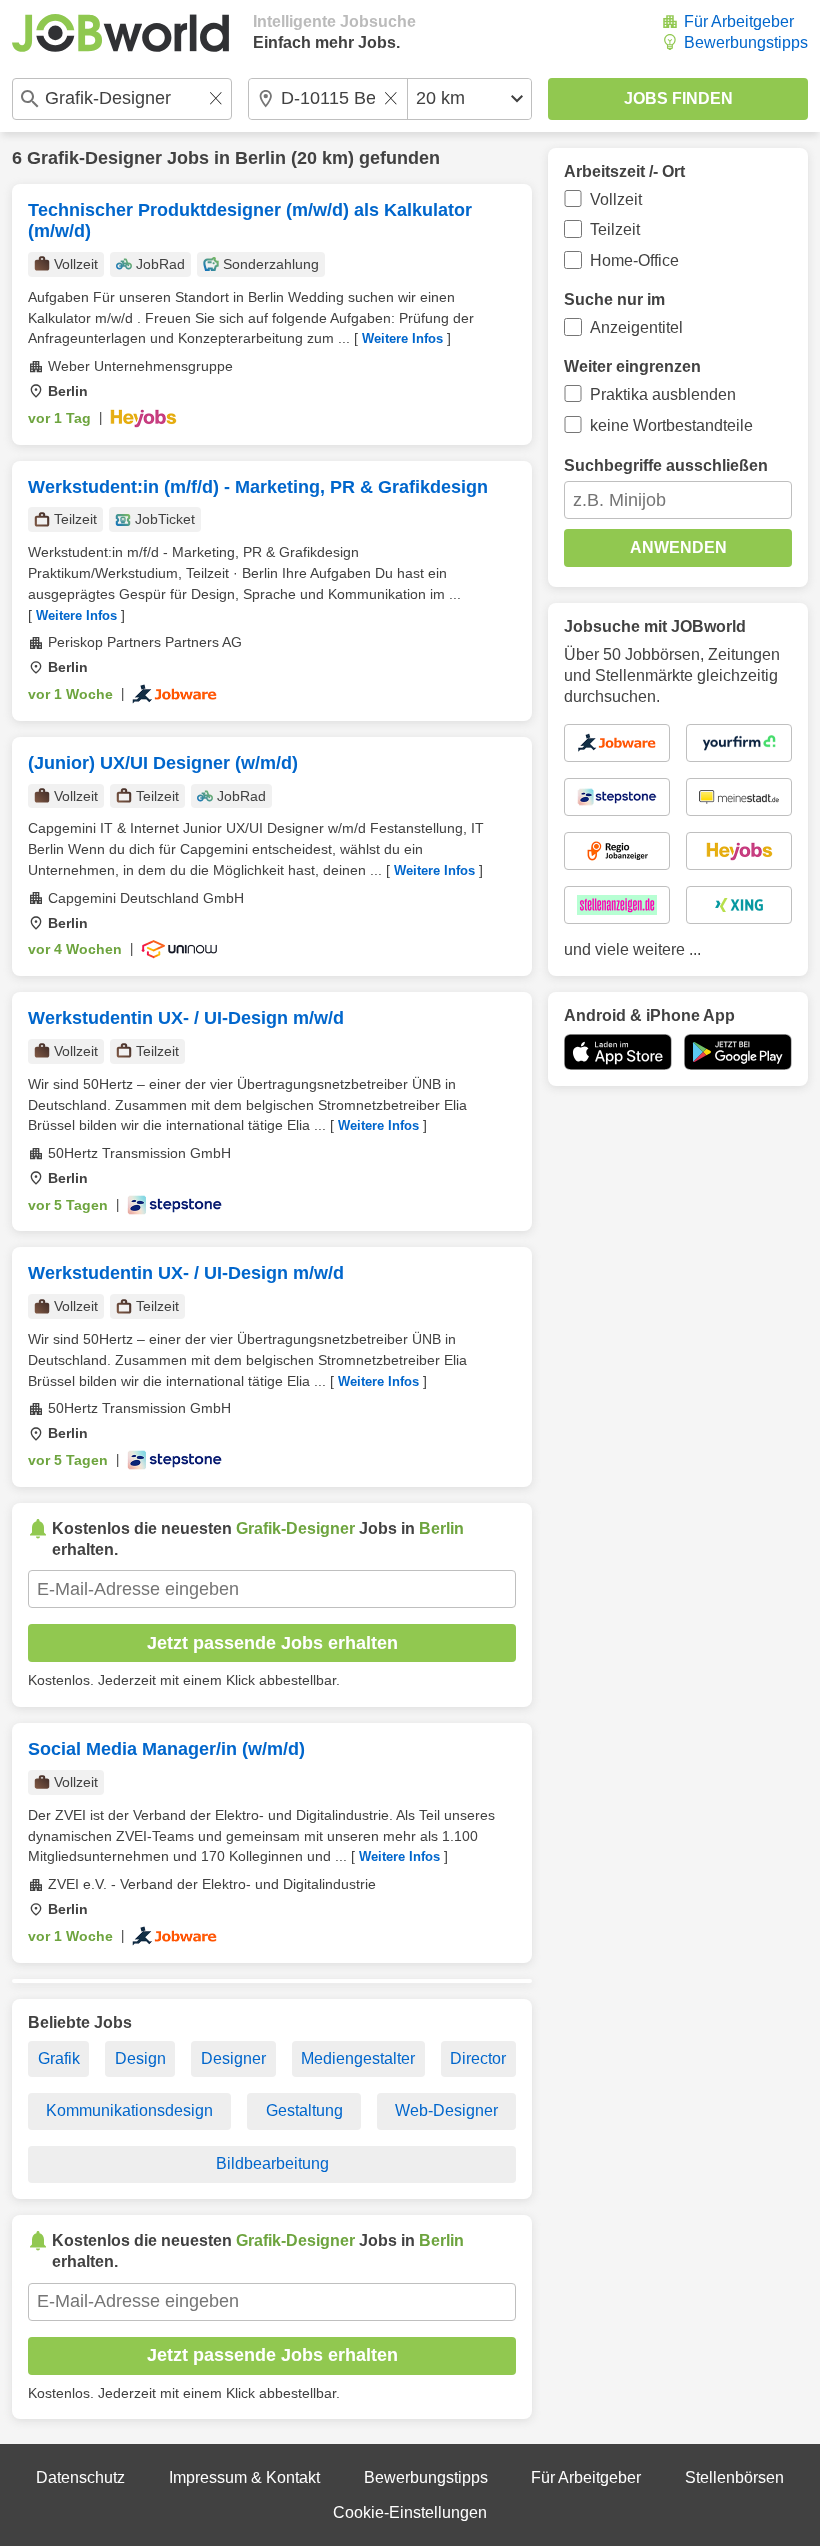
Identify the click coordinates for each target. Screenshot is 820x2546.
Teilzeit (615, 229)
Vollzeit (616, 199)
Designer (233, 2058)
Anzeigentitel (636, 327)
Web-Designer (446, 2110)
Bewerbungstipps (746, 42)
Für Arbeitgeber (739, 21)
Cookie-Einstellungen (410, 2512)
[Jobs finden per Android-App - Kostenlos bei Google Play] (738, 1052)
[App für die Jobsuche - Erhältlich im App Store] (618, 1052)
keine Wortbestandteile (671, 425)
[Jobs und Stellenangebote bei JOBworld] (120, 33)
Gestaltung (304, 2110)
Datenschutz (80, 2477)
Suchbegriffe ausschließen (666, 465)
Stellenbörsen (734, 2477)
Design (140, 2058)
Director (478, 2058)
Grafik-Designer (94, 158)
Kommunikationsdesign (129, 2110)
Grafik (59, 2058)
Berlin (260, 158)
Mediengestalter (358, 2058)
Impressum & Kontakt (244, 2477)
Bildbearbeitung (272, 2163)
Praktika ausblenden (663, 394)
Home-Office (634, 260)
